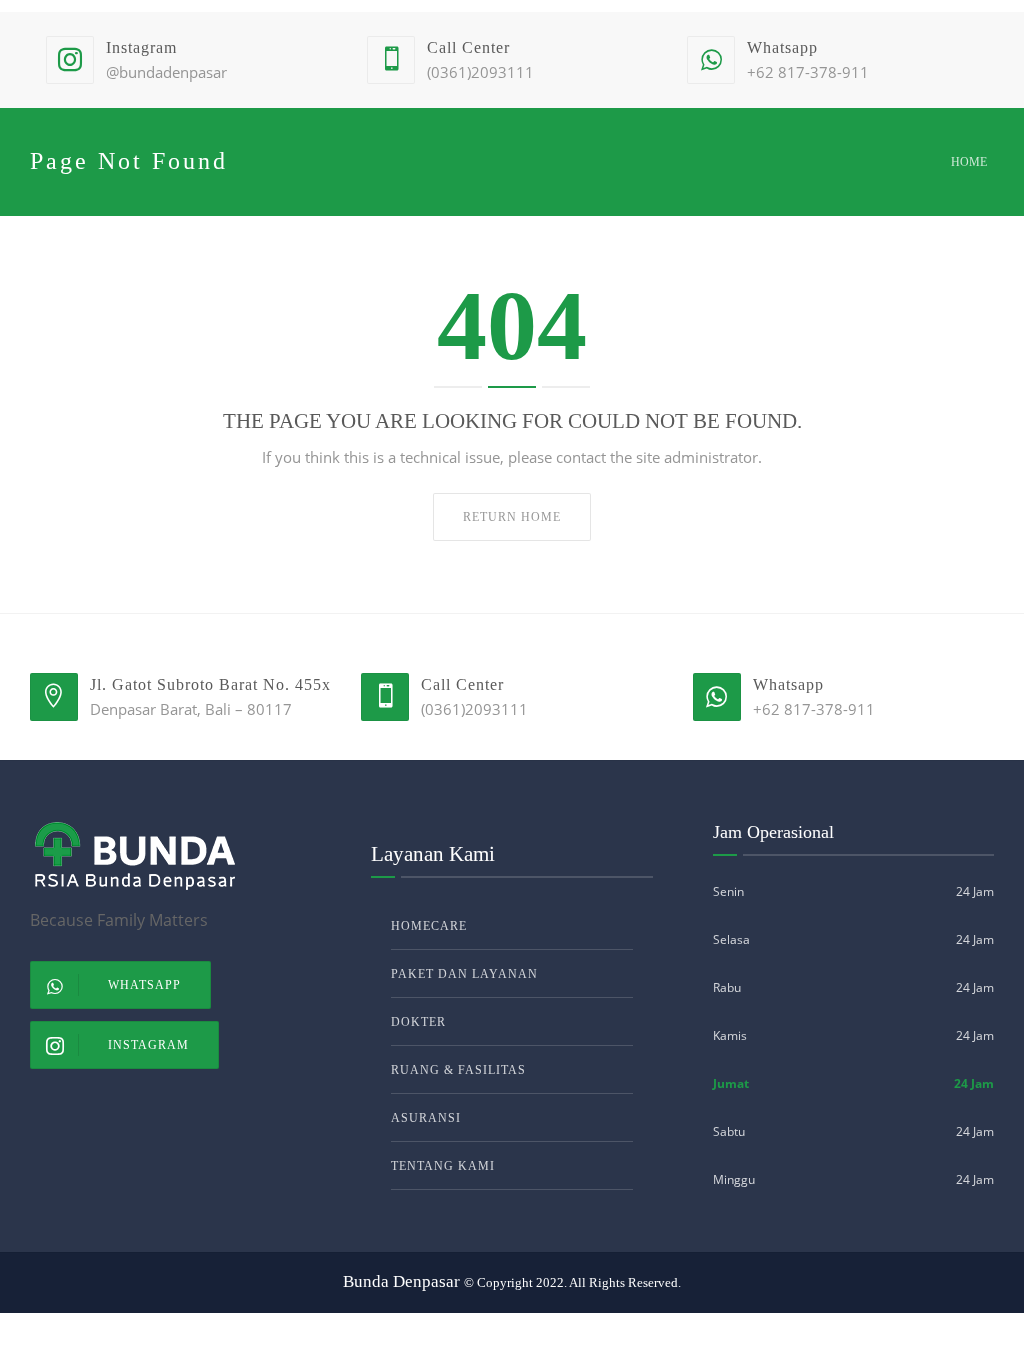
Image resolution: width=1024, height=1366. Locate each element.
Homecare (429, 926)
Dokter (418, 1022)
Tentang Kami (443, 1166)
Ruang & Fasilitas (458, 1070)
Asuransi (426, 1118)
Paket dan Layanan (464, 974)
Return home (512, 517)
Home (969, 162)
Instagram (148, 1045)
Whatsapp (144, 985)
